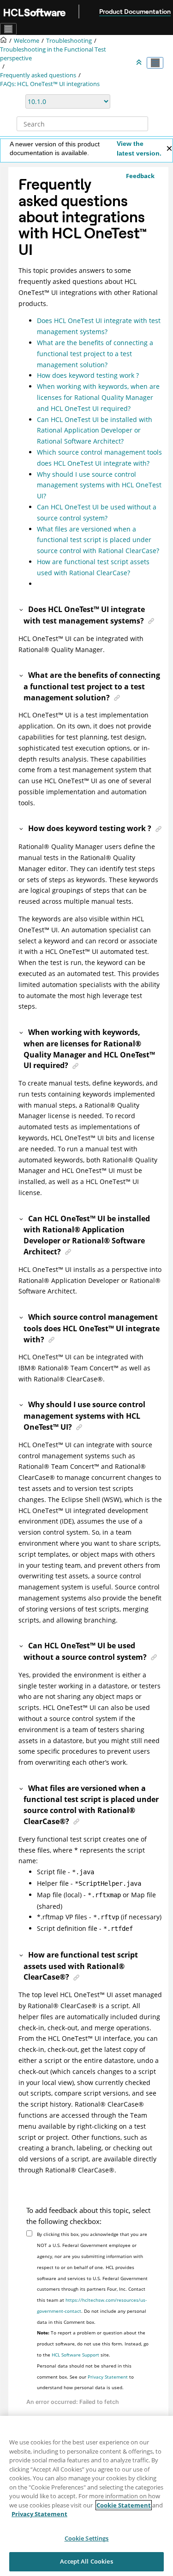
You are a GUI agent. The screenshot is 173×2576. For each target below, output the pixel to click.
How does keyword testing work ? (88, 375)
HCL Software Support (75, 2355)
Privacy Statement (108, 2377)
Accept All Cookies (86, 2561)
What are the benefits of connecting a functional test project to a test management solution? (95, 354)
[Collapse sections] (140, 63)
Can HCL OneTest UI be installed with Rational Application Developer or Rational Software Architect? (95, 430)
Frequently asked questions (38, 75)
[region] (86, 2496)
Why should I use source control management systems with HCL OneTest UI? (99, 485)
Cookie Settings (87, 2538)
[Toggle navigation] (8, 29)
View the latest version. (139, 148)
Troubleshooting (69, 41)
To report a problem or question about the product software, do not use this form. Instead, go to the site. (93, 2344)
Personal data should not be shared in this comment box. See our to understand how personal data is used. (85, 2377)
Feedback (140, 176)
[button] (22, 609)
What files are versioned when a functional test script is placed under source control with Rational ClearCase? (98, 540)
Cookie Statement (124, 2505)
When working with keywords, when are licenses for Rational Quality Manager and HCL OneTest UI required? (98, 397)
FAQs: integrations (50, 84)
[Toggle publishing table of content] (155, 63)
